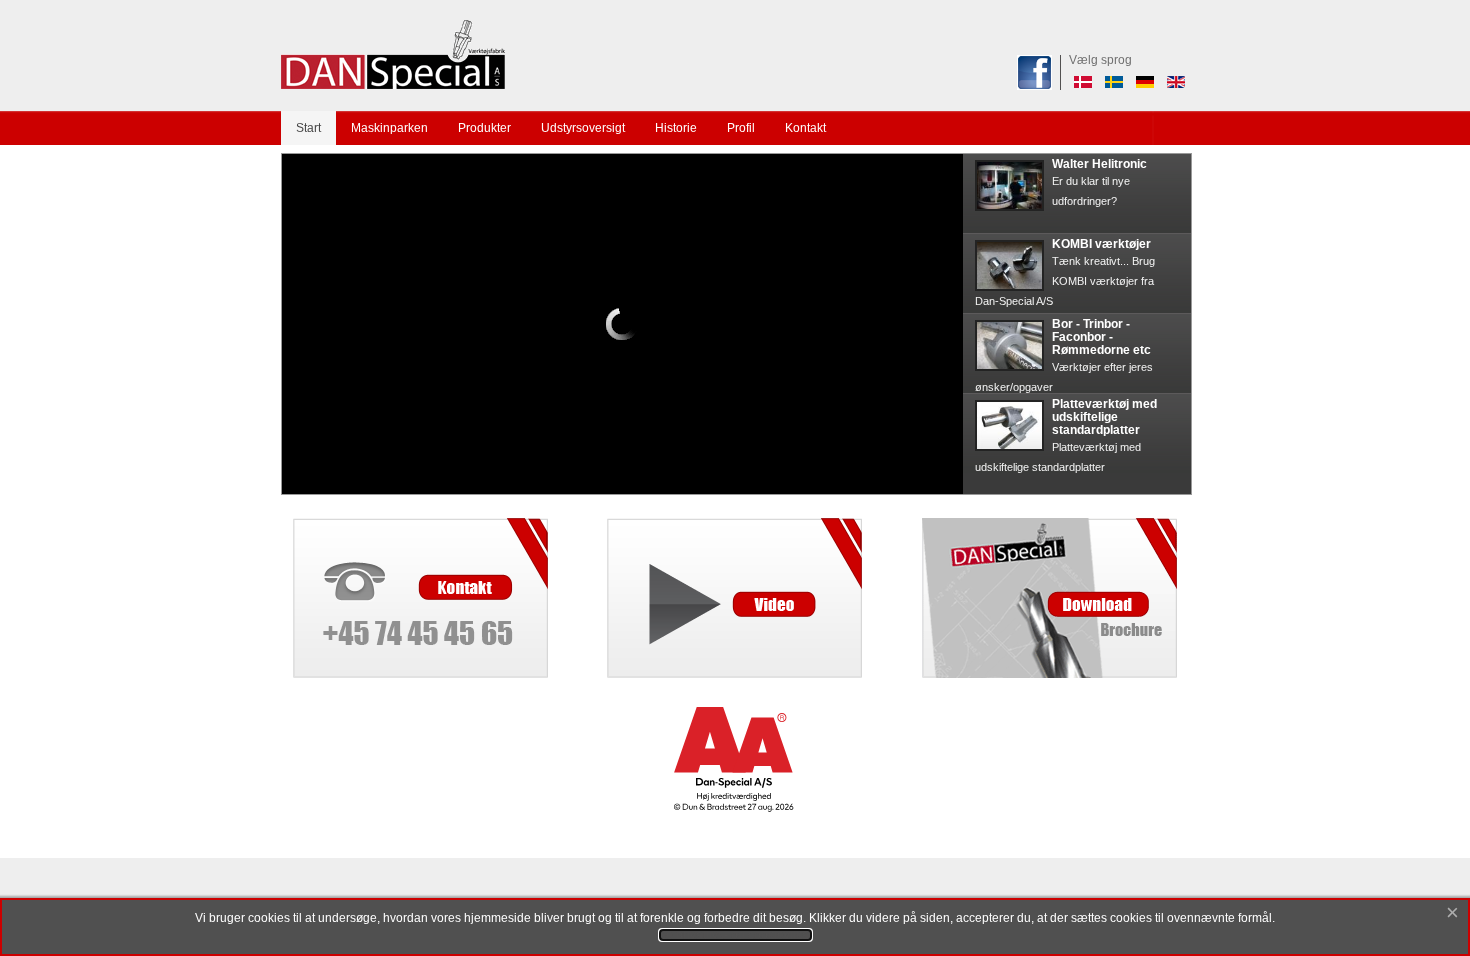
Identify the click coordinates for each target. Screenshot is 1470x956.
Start (308, 128)
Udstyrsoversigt (583, 128)
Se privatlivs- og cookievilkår (735, 935)
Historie (676, 128)
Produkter (484, 128)
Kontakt (805, 128)
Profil (741, 128)
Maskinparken (389, 128)
